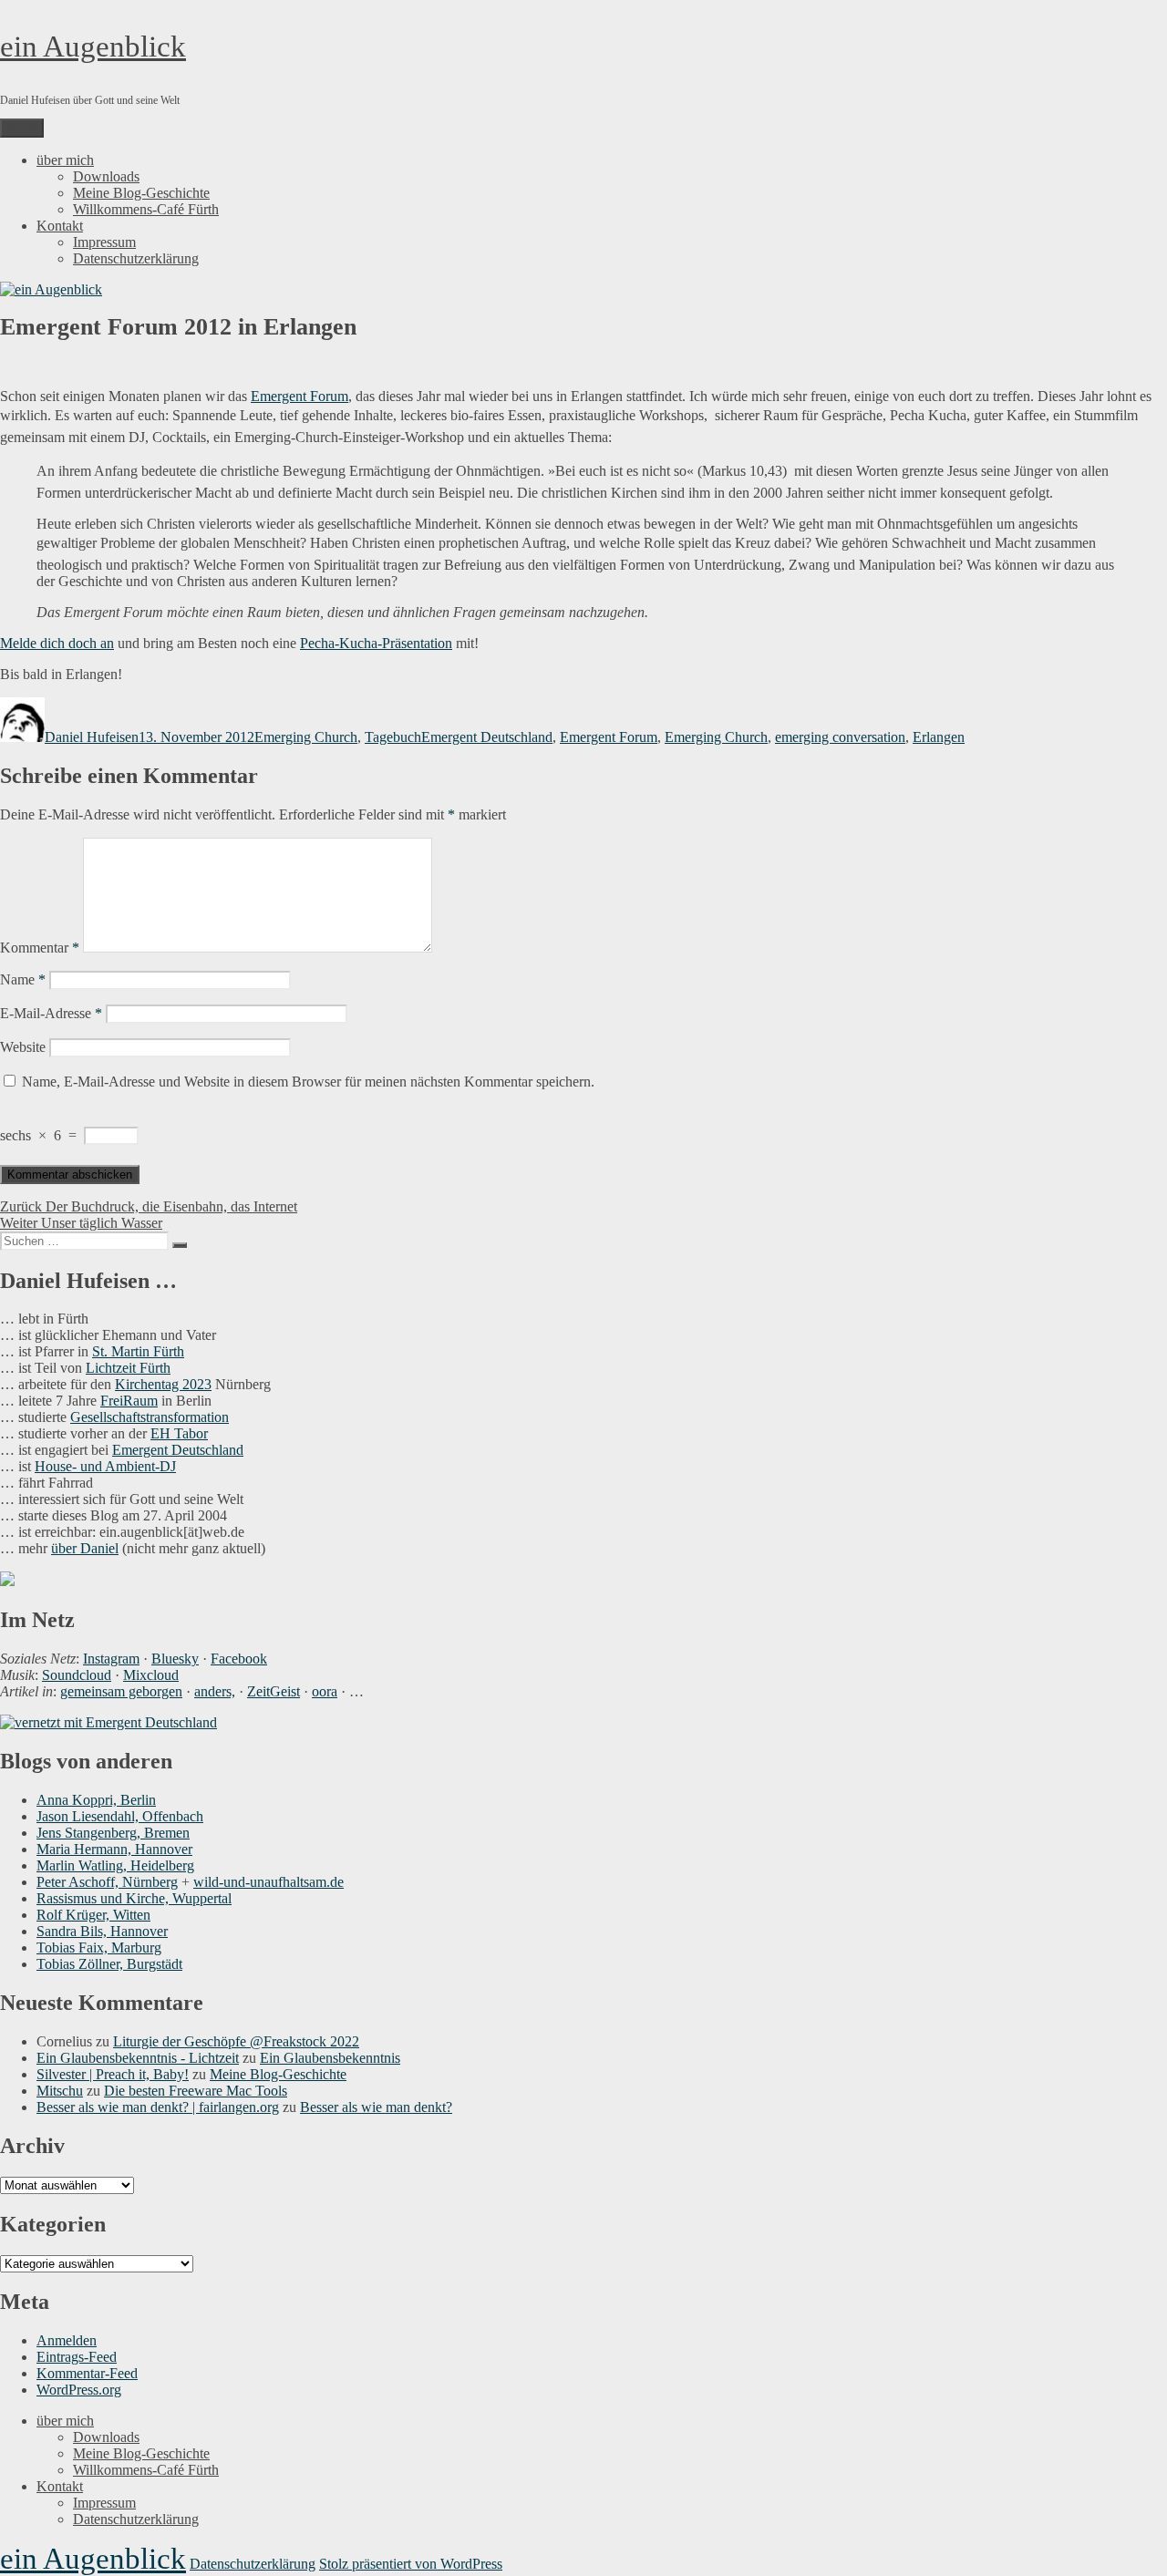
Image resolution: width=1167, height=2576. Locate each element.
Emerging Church (306, 737)
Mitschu (60, 2091)
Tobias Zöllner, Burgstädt (109, 1964)
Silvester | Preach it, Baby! (113, 2074)
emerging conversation (840, 737)
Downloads (106, 176)
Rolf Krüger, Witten (93, 1915)
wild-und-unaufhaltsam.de (269, 1882)
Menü (22, 128)
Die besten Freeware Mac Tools (196, 2091)
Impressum (104, 242)
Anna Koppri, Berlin (96, 1800)
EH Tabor (179, 1433)
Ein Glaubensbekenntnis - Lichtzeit (138, 2058)
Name (23, 979)
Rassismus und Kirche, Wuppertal (134, 1898)
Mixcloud (151, 1675)
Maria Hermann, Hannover (114, 1849)
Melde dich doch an (57, 643)
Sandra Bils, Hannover (102, 1931)
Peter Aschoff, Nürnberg (107, 1882)
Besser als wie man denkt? (376, 2107)
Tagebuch (393, 737)
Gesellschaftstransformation (150, 1417)
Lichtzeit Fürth (128, 1368)
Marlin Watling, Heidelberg (115, 1865)
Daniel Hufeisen (92, 737)
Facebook (239, 1659)
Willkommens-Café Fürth (146, 209)
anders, (215, 1691)
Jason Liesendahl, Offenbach (120, 1816)
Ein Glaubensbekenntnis (330, 2058)
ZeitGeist (274, 1691)
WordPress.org (79, 2390)
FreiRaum (129, 1401)
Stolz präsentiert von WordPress (411, 2564)
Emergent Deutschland (487, 737)
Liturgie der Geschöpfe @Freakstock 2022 (236, 2041)
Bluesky (175, 1659)
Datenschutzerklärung (136, 258)
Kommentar (40, 948)
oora (325, 1691)
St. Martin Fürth (138, 1351)
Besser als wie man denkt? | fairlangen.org (158, 2107)
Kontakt (60, 226)
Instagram (111, 1659)
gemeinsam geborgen (121, 1691)
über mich (65, 160)
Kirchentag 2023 (163, 1384)
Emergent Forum (299, 396)
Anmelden (67, 2340)
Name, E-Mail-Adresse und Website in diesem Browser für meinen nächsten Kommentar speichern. (308, 1082)
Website (23, 1047)
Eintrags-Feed (77, 2357)
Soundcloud (77, 1675)
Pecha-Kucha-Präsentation (376, 643)
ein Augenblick (93, 46)
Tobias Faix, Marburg (99, 1947)
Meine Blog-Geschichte (141, 193)
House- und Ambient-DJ (105, 1466)
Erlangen (939, 737)
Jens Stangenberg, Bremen (113, 1833)
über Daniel (85, 1548)
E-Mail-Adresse (51, 1013)
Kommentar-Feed (87, 2373)
